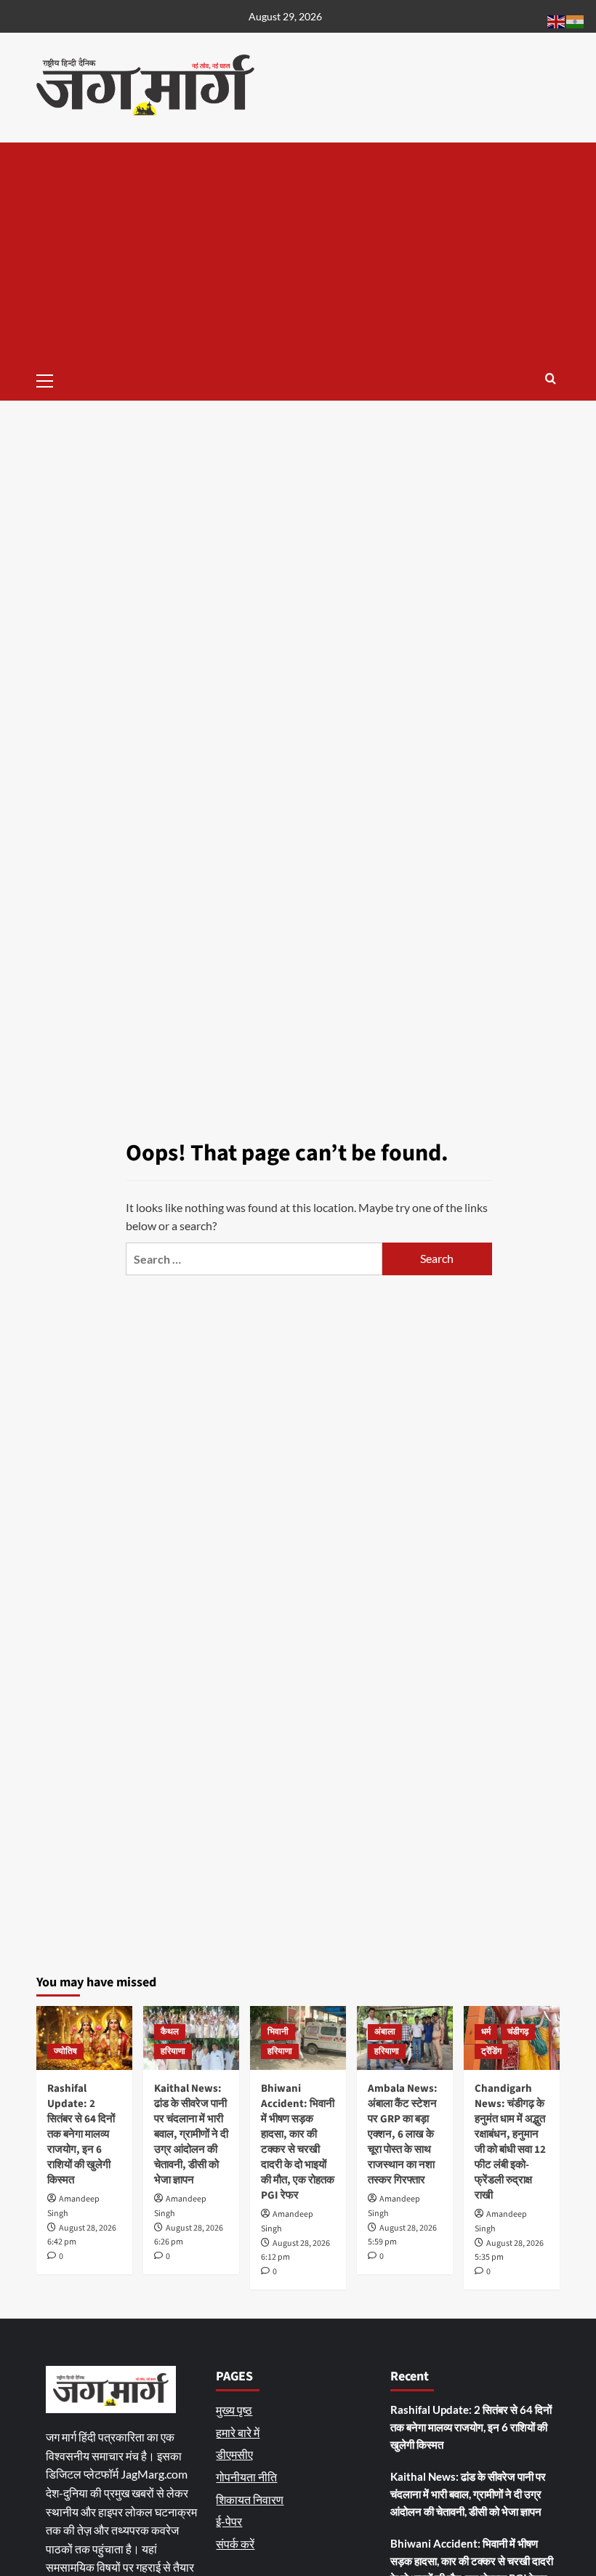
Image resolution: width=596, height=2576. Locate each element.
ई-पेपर (229, 2521)
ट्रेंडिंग (491, 2051)
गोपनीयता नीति (246, 2477)
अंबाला (385, 2032)
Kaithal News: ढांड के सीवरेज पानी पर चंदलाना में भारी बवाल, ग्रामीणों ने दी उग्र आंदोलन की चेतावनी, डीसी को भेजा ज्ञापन (191, 2134)
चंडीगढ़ (518, 2032)
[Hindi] (576, 20)
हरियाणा (173, 2051)
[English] (557, 20)
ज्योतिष (65, 2051)
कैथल (170, 2032)
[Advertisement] (298, 252)
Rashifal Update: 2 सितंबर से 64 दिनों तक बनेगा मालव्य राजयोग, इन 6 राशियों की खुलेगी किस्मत (81, 2134)
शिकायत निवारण (250, 2499)
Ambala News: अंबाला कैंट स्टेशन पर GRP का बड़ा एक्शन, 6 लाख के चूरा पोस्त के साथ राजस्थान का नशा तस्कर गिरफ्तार (403, 2134)
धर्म (486, 2032)
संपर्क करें (235, 2544)
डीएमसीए (234, 2454)
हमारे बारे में (238, 2432)
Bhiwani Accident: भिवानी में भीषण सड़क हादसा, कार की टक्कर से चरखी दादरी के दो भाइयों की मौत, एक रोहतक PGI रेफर (298, 2142)
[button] (51, 379)
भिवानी (278, 2032)
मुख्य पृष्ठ (234, 2410)
